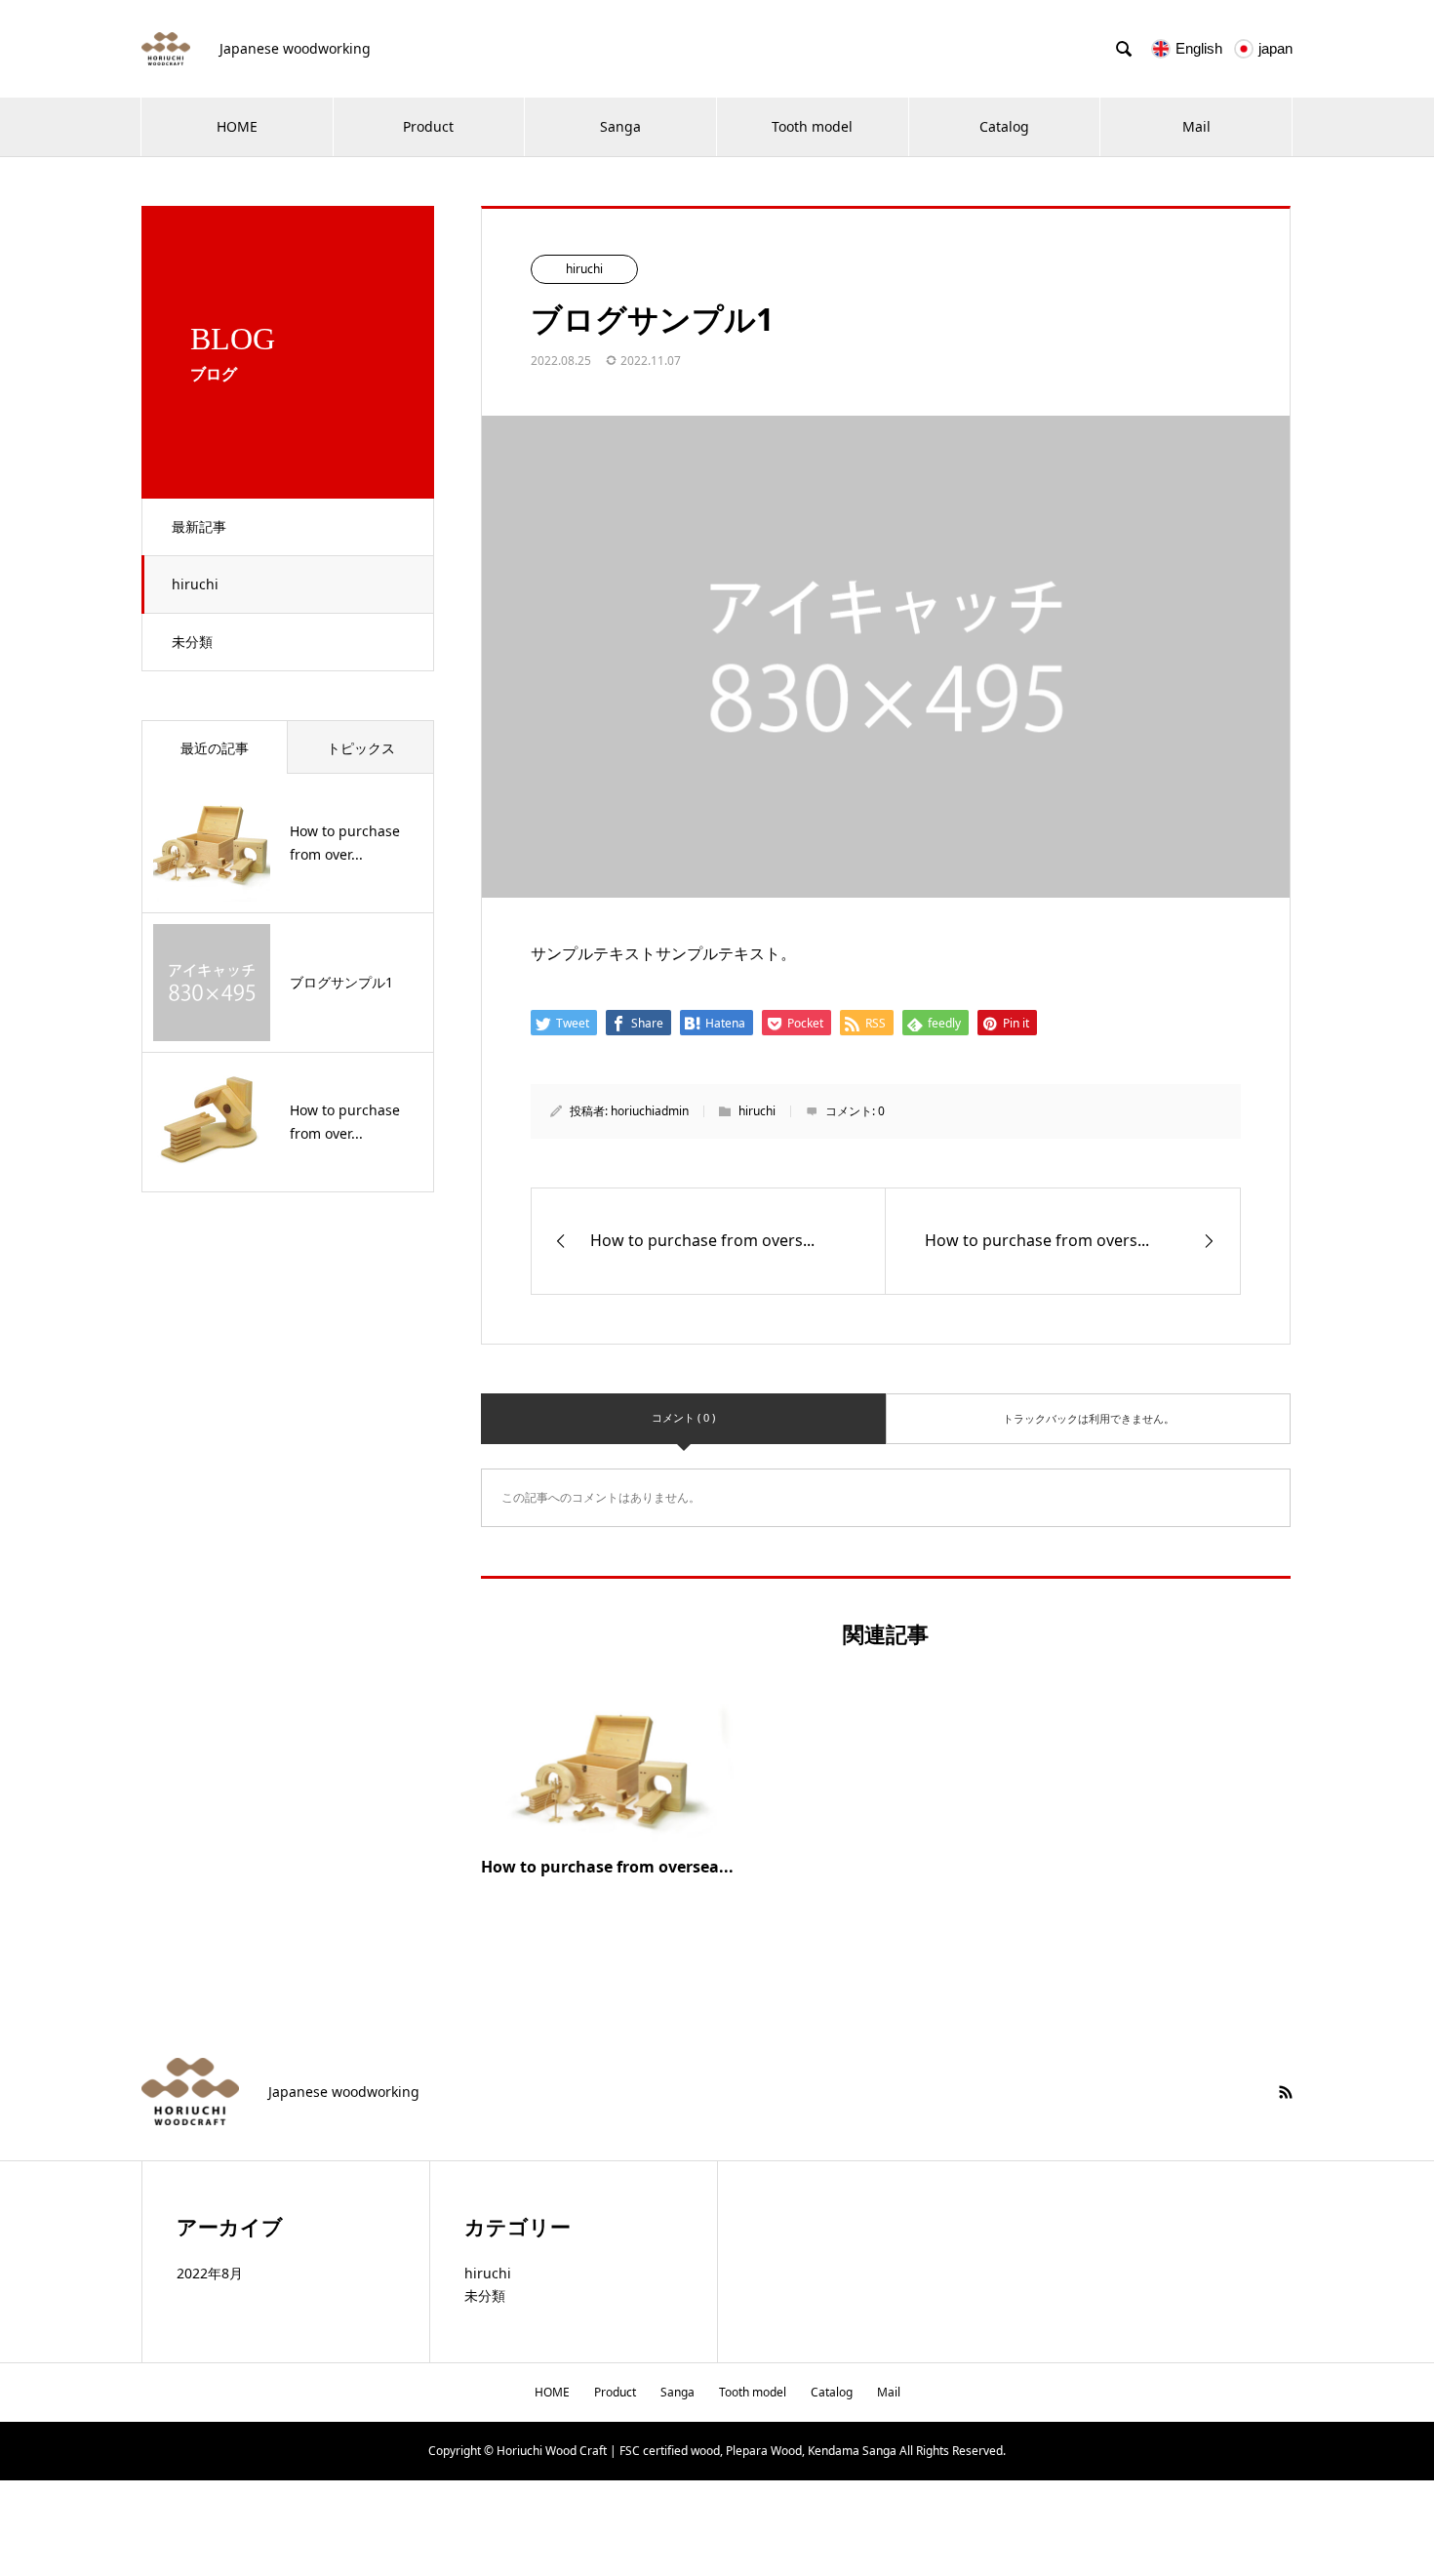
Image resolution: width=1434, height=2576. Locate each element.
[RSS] (1286, 2092)
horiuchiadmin (650, 1111)
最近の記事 (215, 748)
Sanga (620, 126)
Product (428, 126)
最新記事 (199, 526)
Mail (1196, 126)
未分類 (192, 642)
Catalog (1004, 126)
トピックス (361, 748)
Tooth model (812, 126)
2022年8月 (210, 2273)
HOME (237, 126)
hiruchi (195, 584)
